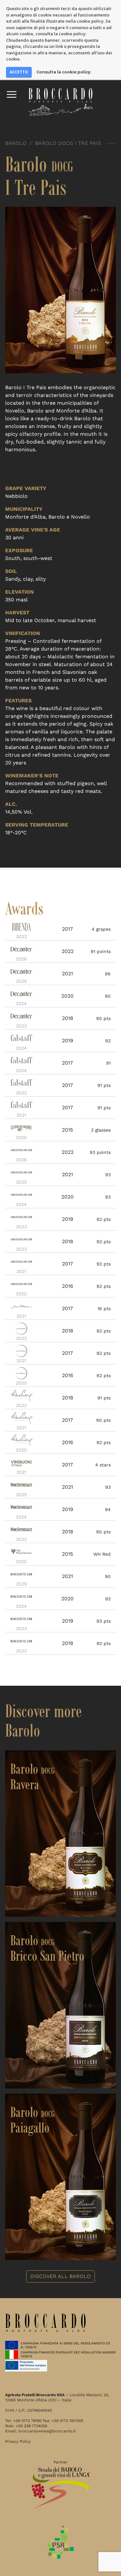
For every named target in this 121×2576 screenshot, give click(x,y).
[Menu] (12, 94)
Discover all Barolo (60, 2276)
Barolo (16, 143)
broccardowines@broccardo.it (47, 2431)
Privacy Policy (18, 2441)
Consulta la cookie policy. (64, 72)
